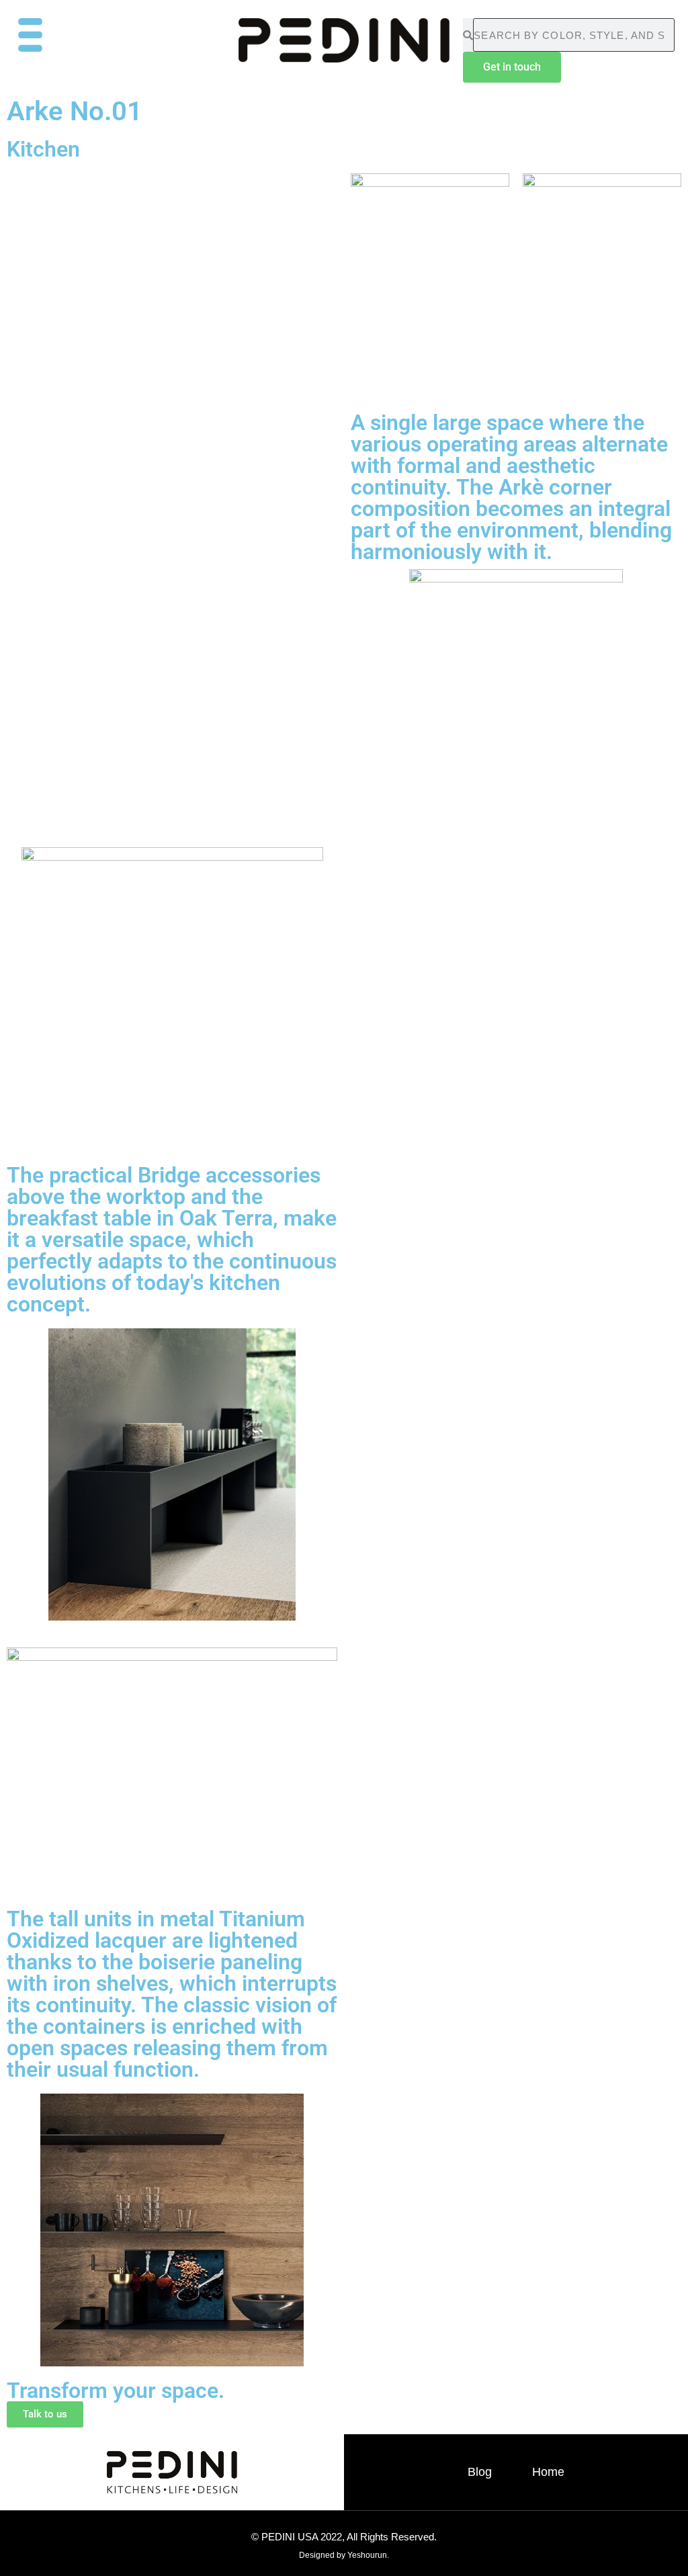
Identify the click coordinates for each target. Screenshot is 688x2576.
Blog (480, 2472)
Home (548, 2472)
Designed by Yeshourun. (344, 2555)
